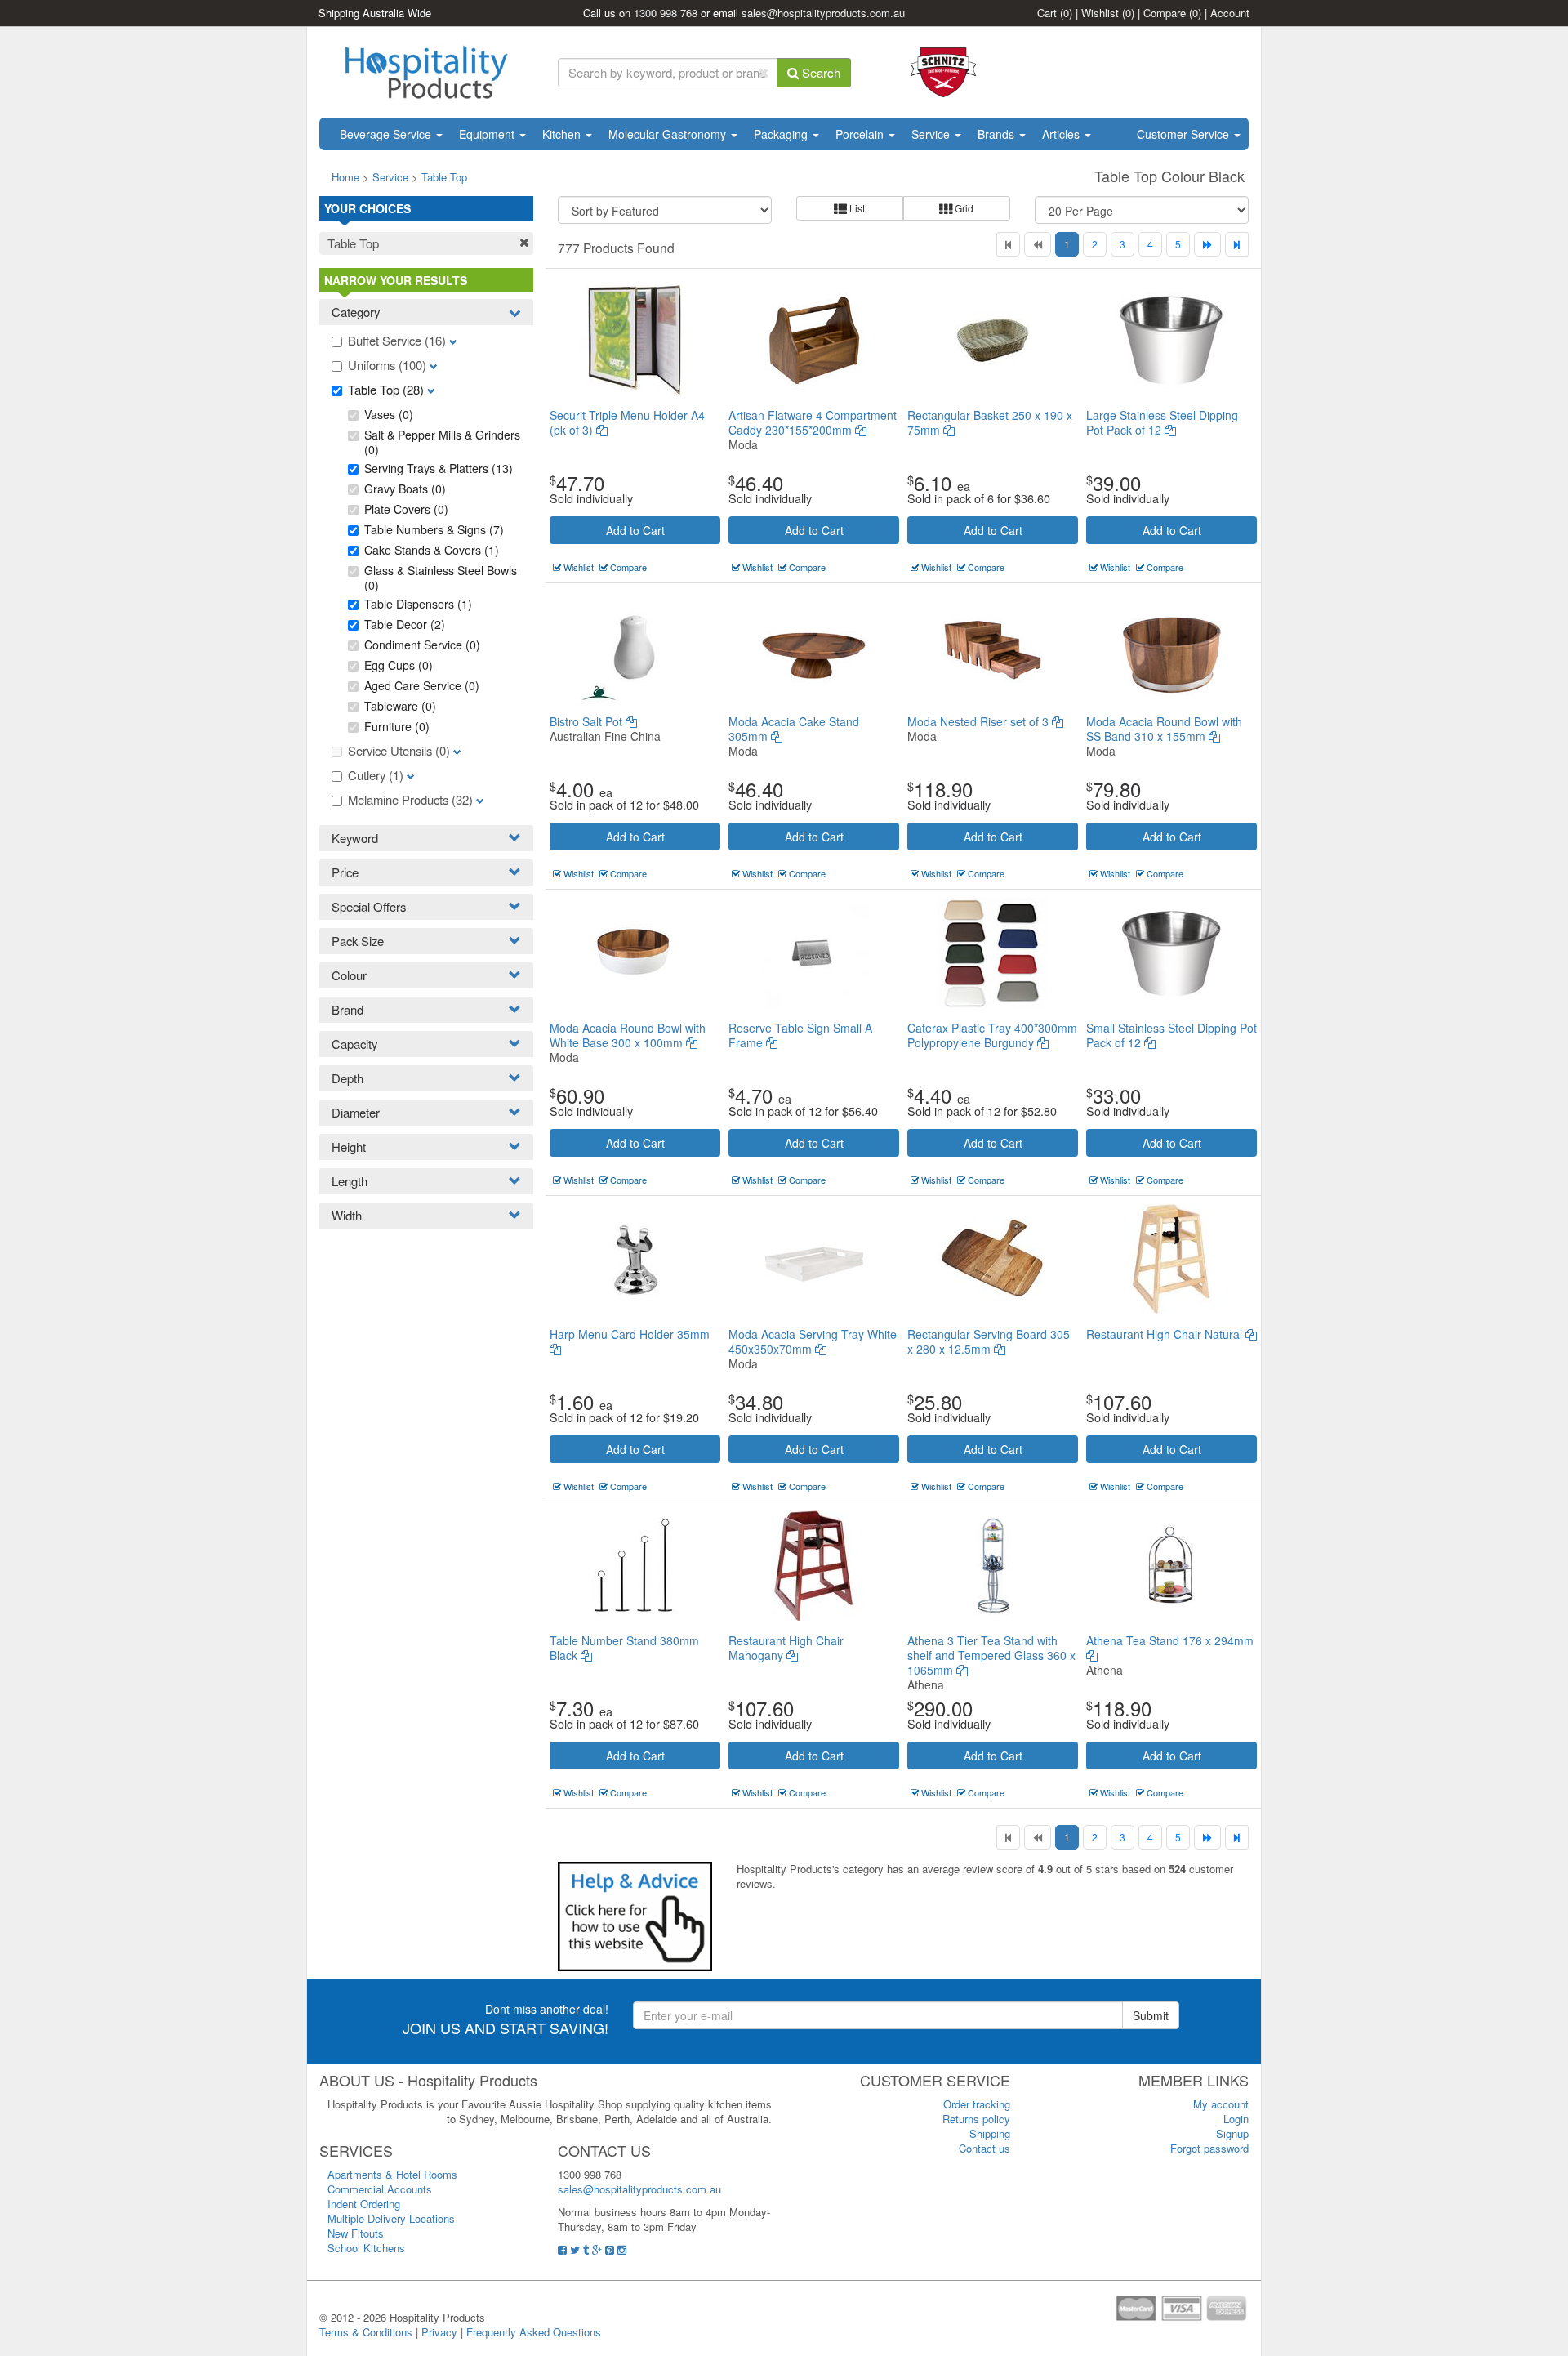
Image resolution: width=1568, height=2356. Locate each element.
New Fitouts (356, 2233)
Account (1230, 13)
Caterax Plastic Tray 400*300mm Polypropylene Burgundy (992, 1035)
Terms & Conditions (366, 2332)
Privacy (439, 2332)
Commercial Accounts (380, 2189)
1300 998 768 (666, 13)
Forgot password (1209, 2148)
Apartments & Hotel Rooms (392, 2174)
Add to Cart (635, 530)
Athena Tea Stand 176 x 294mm (1170, 1640)
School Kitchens (366, 2248)
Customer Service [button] (1185, 134)
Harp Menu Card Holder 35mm (630, 1334)
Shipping (990, 2133)
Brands (998, 134)
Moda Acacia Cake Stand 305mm (794, 729)
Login (1236, 2119)
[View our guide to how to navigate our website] (635, 1915)
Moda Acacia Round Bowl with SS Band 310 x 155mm (1164, 729)
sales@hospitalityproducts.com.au (823, 13)
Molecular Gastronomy (669, 134)
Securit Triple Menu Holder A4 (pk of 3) (627, 422)
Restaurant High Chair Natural (1166, 1334)
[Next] (1207, 244)
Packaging (782, 134)
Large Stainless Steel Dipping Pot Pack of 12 (1162, 422)
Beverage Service (387, 134)
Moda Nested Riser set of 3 (980, 721)
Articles (1062, 134)
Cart (1055, 13)
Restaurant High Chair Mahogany (786, 1648)
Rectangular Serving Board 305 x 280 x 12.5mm (989, 1341)
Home (345, 177)
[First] (1008, 244)
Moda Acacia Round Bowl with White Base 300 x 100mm (628, 1035)
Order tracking (977, 2104)
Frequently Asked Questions (534, 2332)
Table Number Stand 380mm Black (624, 1648)
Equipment (488, 134)
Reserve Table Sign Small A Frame (800, 1035)
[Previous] (1038, 244)
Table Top (444, 177)
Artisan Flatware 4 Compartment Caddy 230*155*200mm (813, 422)
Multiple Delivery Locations (391, 2218)
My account (1221, 2104)
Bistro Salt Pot (588, 721)
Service (932, 134)
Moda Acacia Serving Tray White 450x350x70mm (813, 1341)
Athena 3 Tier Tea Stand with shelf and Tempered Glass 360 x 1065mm (991, 1655)
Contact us (984, 2148)
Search (820, 72)
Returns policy (976, 2119)
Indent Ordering (364, 2204)
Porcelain (861, 134)
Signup (1232, 2133)
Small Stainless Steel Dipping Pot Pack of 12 (1172, 1035)
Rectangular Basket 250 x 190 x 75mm (990, 422)
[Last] (1237, 244)
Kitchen (563, 134)
